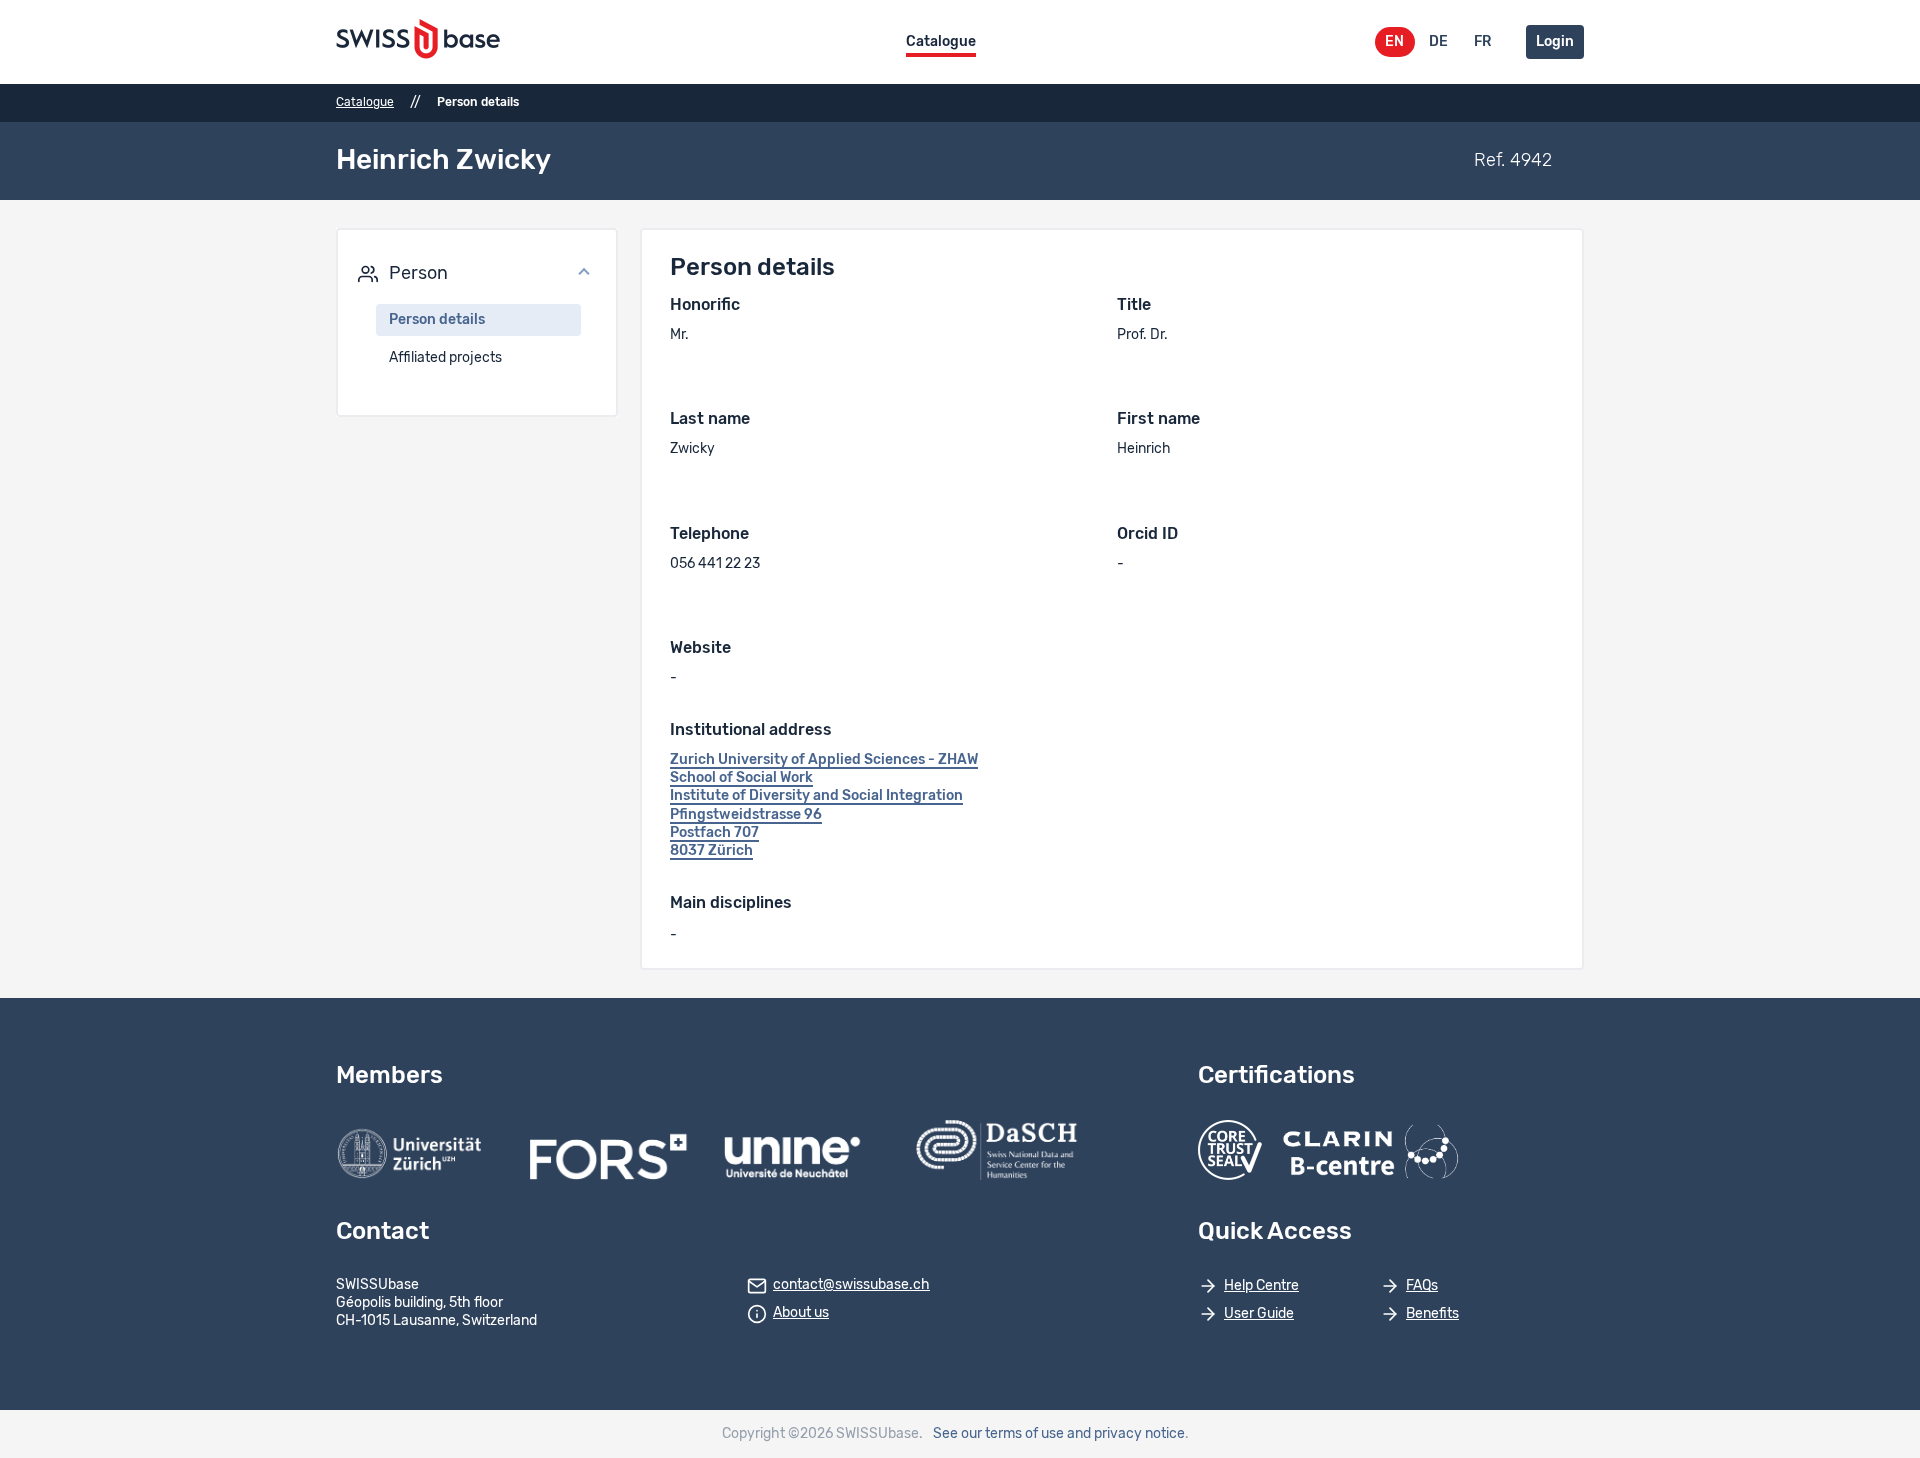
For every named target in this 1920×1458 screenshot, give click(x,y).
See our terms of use (998, 1434)
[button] (477, 274)
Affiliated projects (445, 358)
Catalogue (941, 42)
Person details (437, 320)
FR (1482, 42)
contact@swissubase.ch (851, 1285)
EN (1394, 42)
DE (1438, 42)
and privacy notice (1126, 1434)
